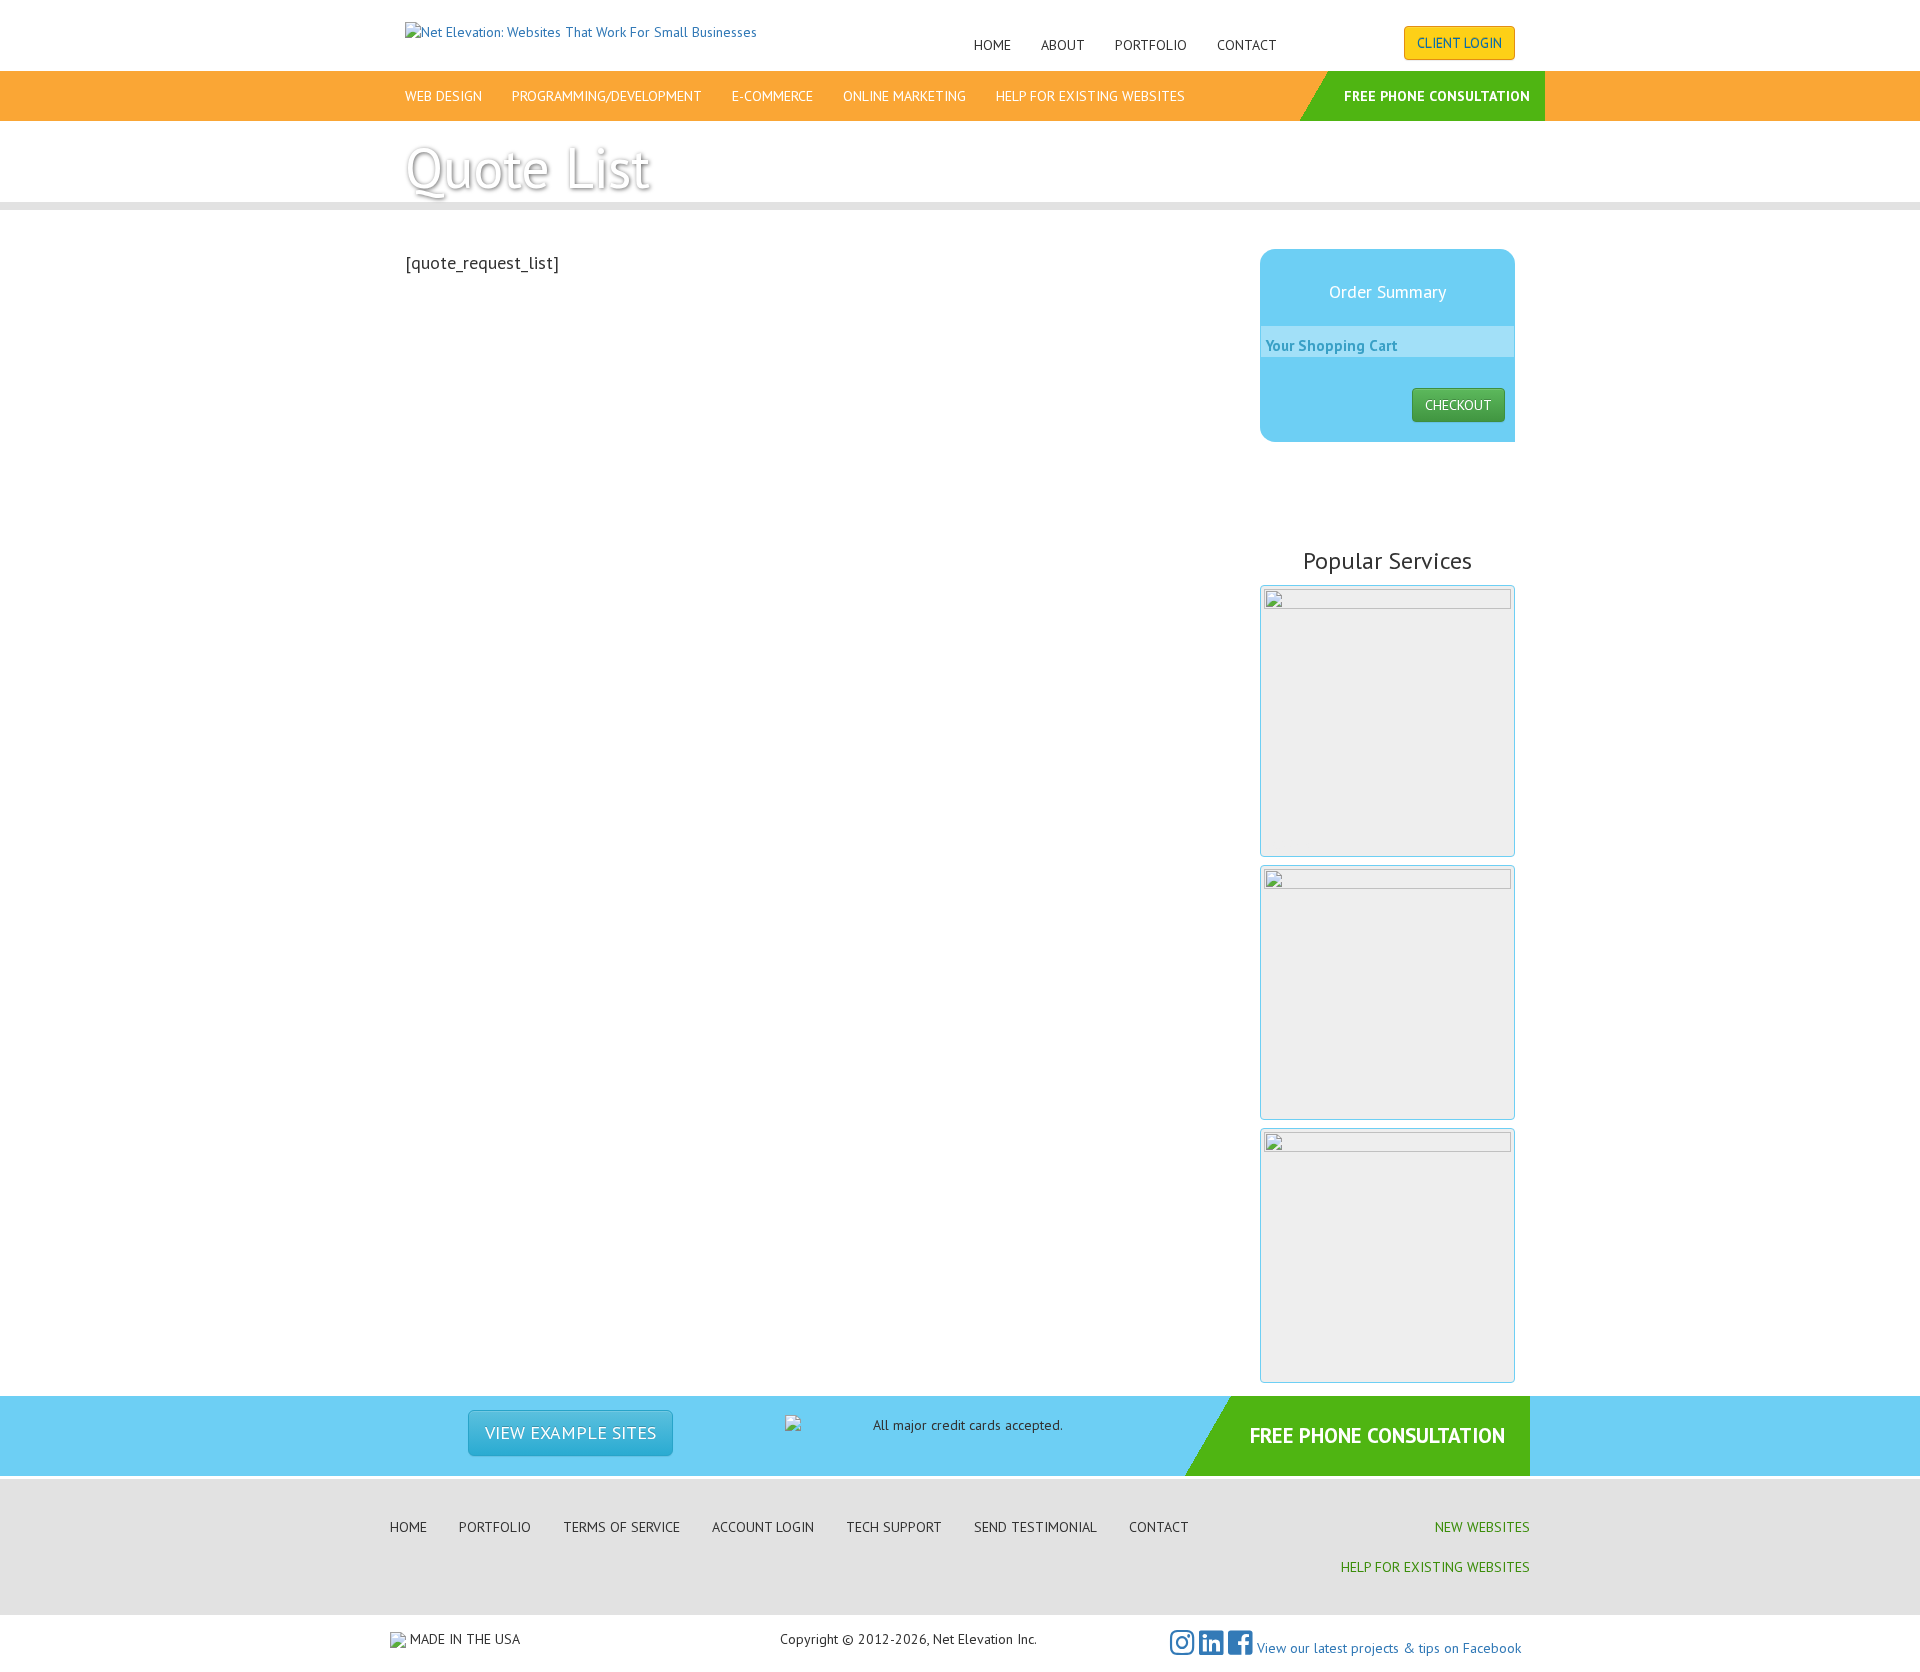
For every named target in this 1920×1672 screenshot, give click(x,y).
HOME (408, 1527)
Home (992, 45)
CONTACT (1159, 1527)
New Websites (1482, 1527)
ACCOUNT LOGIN (763, 1527)
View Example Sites (570, 1432)
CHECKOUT (1458, 405)
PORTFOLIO (495, 1527)
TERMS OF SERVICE (621, 1527)
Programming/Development (607, 96)
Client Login (1459, 43)
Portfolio (1151, 45)
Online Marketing (904, 96)
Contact (1247, 45)
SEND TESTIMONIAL (1035, 1527)
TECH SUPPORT (894, 1527)
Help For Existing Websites (1090, 96)
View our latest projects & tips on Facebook (1387, 1648)
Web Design (443, 96)
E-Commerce (772, 96)
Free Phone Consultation (1437, 96)
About (1063, 45)
